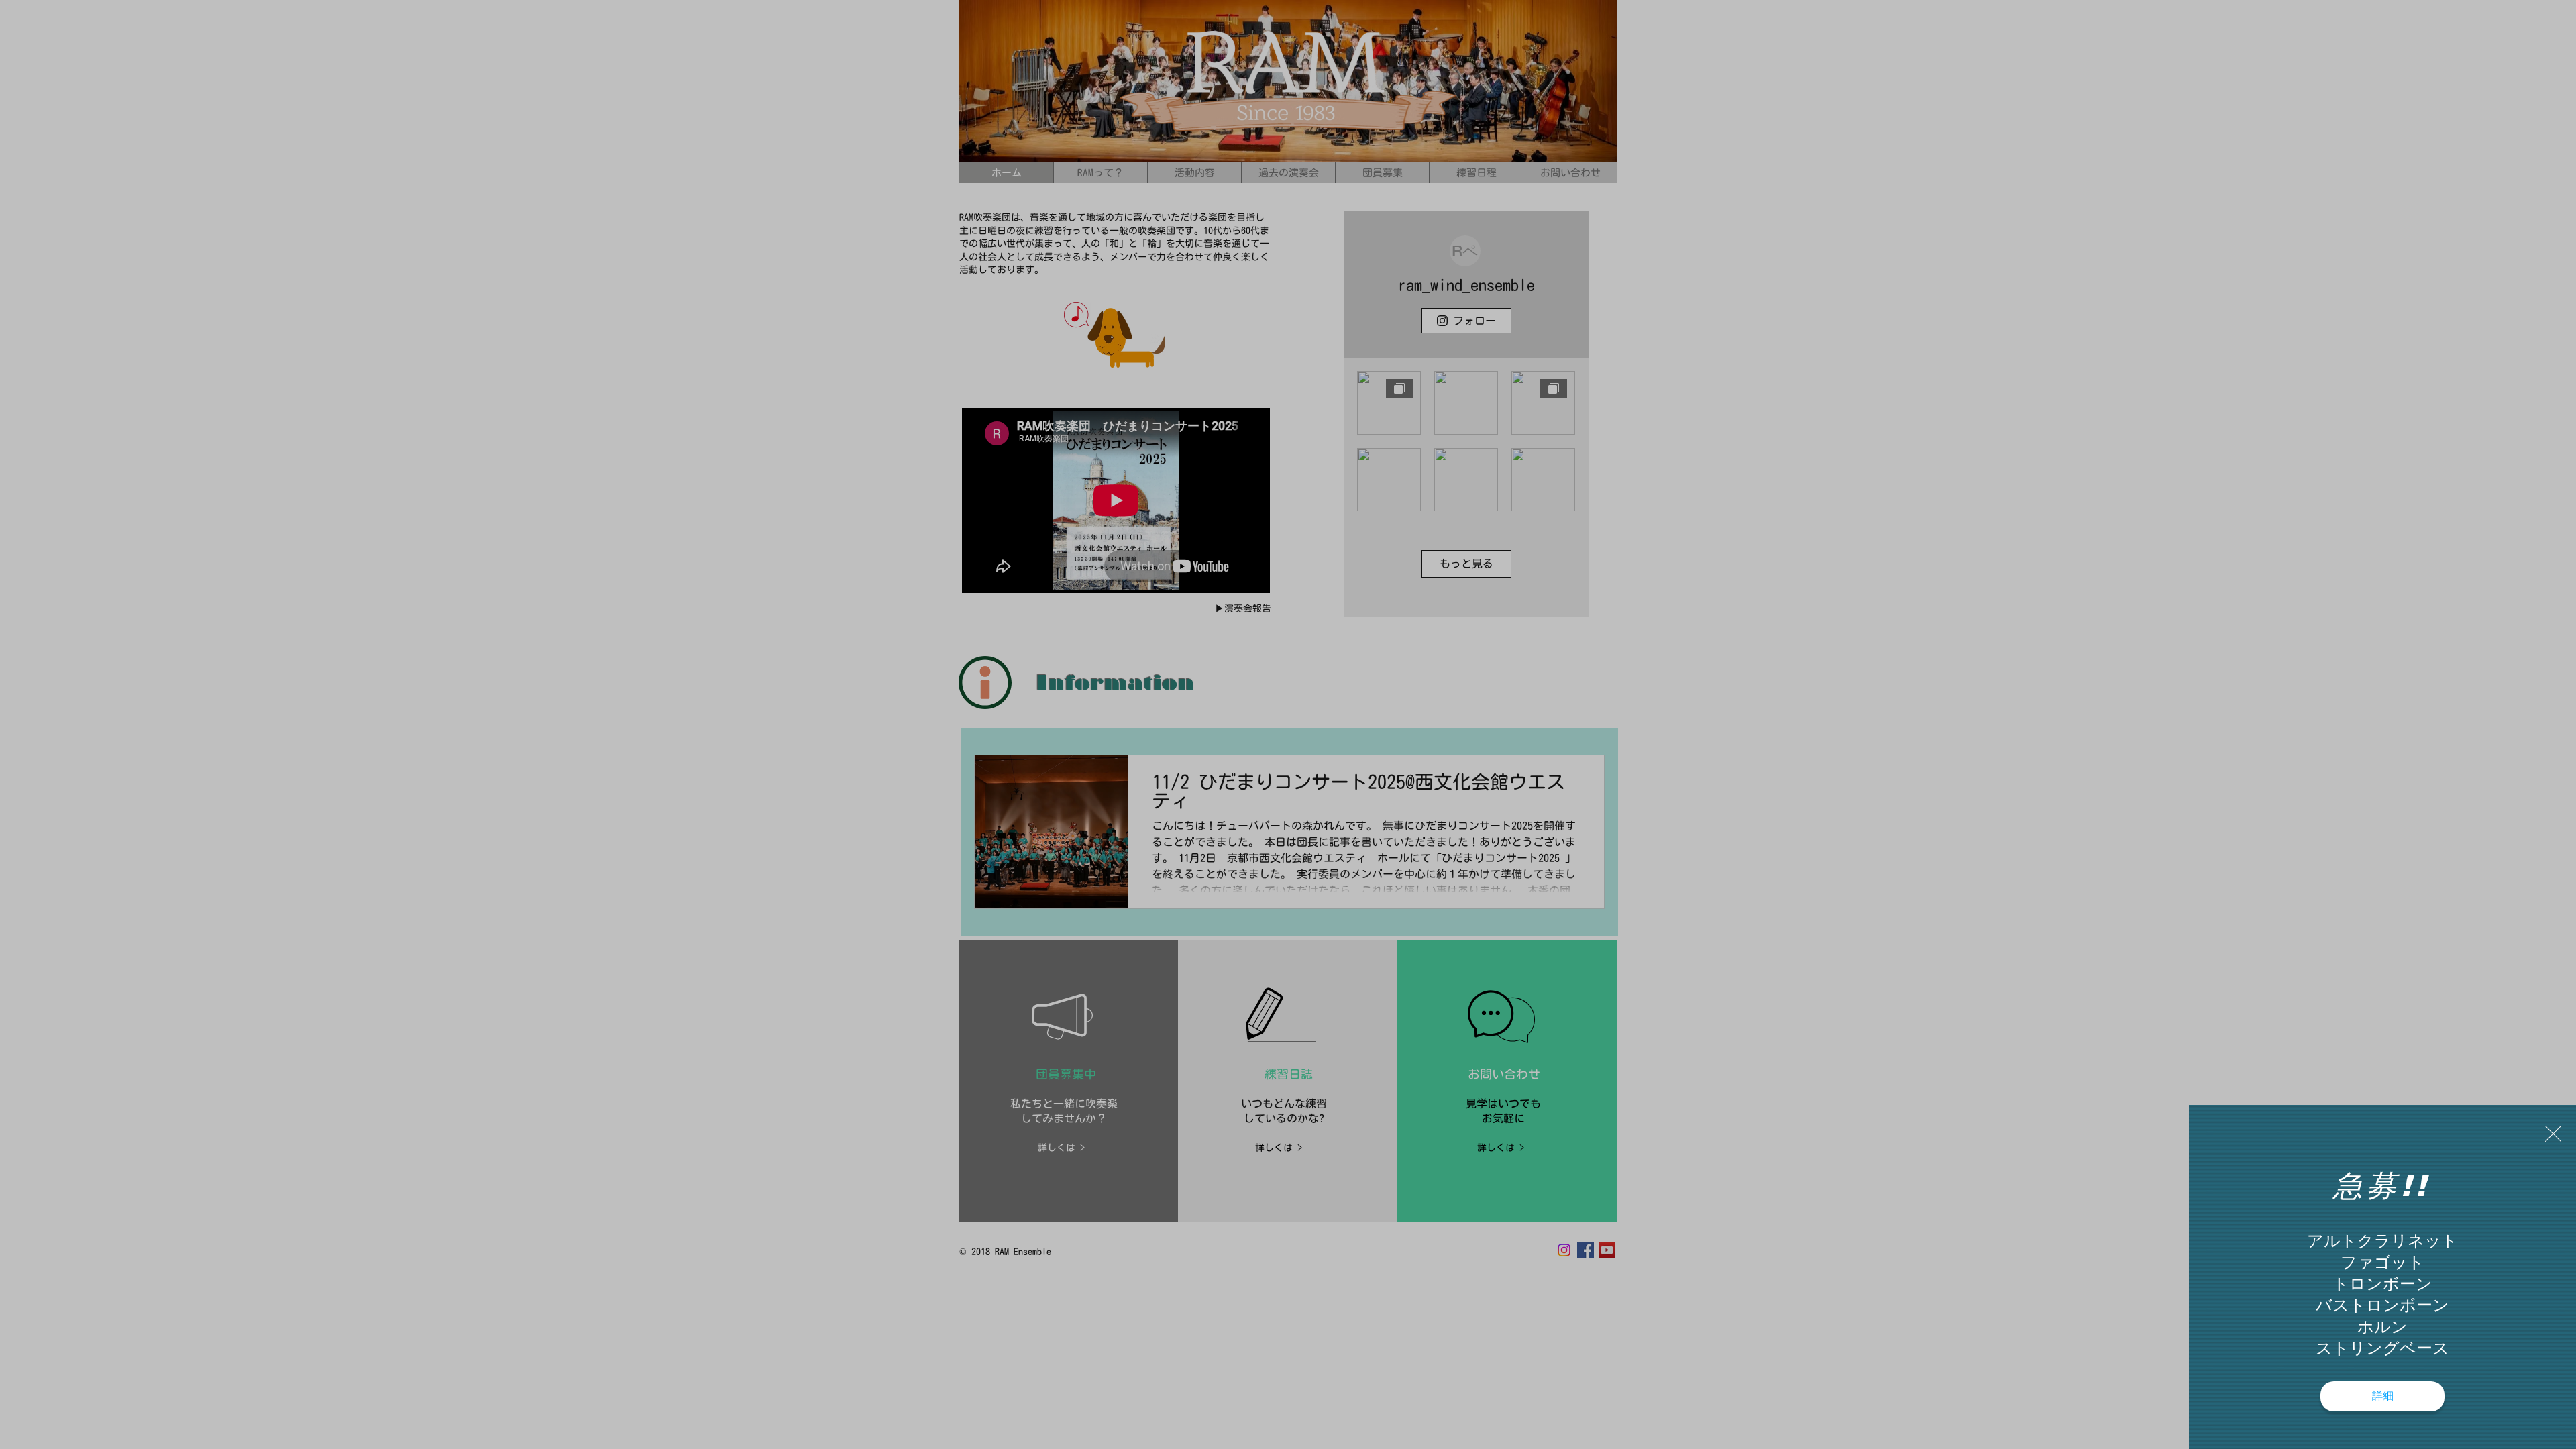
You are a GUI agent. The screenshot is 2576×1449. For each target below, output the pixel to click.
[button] (2553, 1134)
